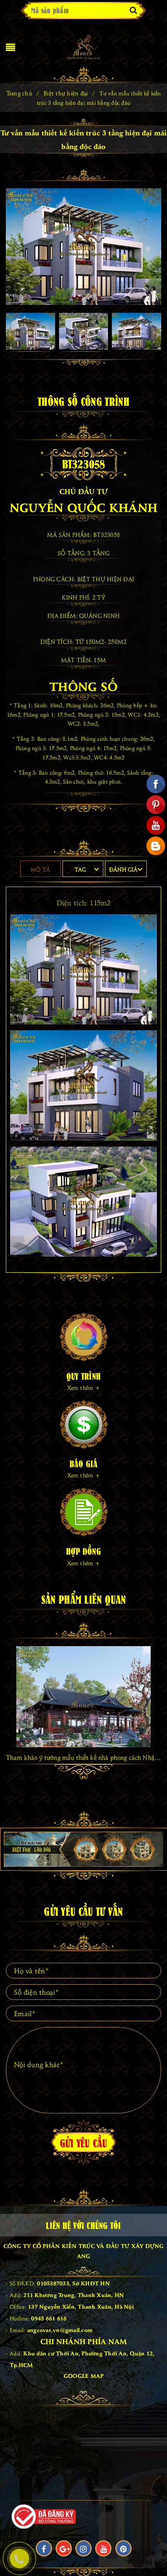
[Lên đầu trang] (151, 2553)
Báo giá (84, 1463)
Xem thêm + (83, 1387)
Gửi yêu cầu (84, 2142)
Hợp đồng (83, 1551)
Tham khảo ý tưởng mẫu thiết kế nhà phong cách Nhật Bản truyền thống (83, 1757)
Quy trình (83, 1376)
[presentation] (12, 1694)
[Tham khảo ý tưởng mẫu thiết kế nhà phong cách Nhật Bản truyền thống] (83, 1697)
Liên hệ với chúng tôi (83, 2225)
